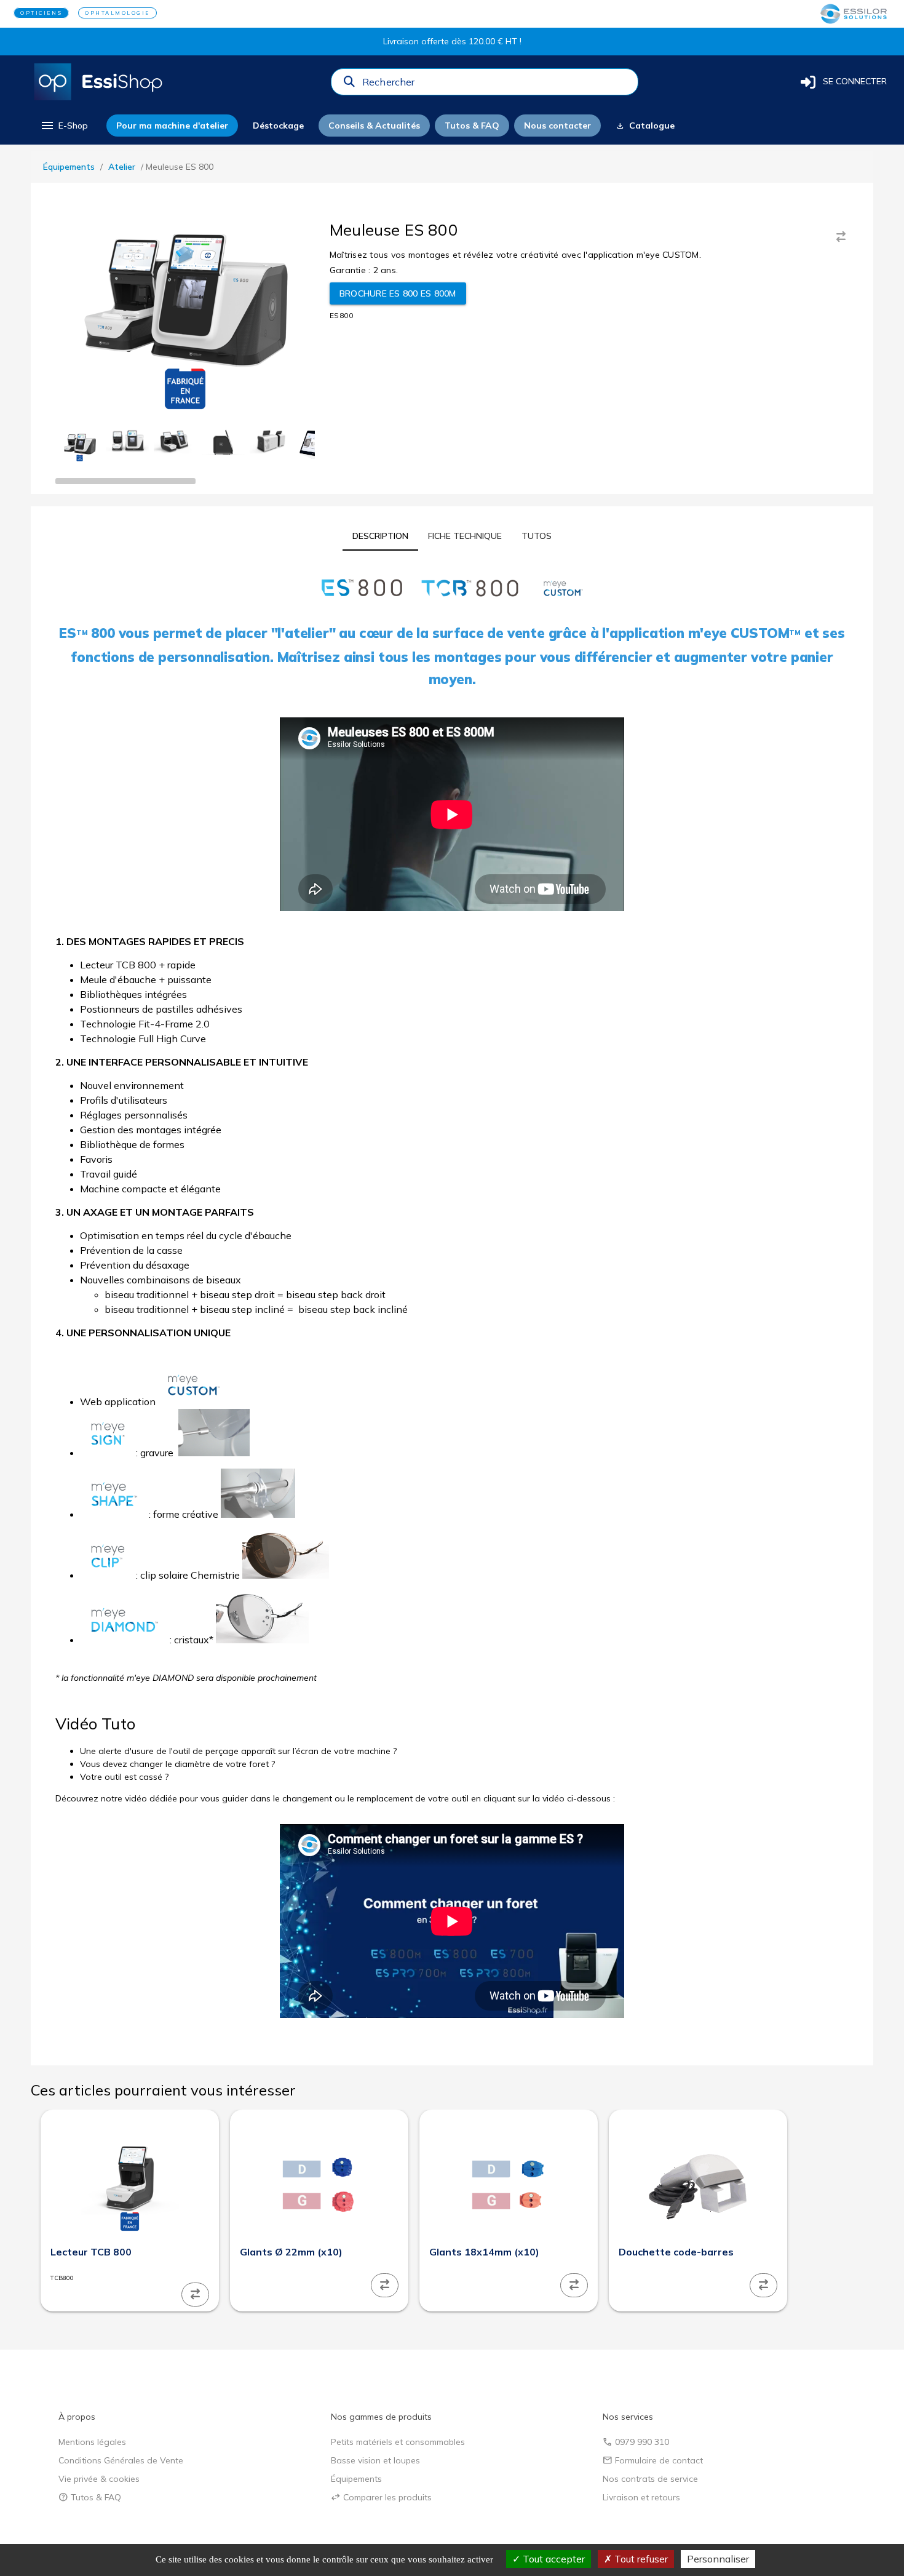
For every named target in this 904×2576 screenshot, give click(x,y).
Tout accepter (553, 2559)
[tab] (380, 536)
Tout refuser (640, 2559)
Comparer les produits (381, 2497)
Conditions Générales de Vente (121, 2460)
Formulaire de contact (653, 2460)
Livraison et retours (641, 2497)
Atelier (122, 167)
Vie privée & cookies (99, 2479)
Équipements (69, 167)
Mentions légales (92, 2442)
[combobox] (496, 85)
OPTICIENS (41, 13)
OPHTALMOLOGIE (117, 13)
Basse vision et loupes (375, 2460)
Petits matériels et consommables (398, 2442)
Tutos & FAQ (90, 2497)
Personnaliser (718, 2559)
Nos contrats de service (650, 2479)
